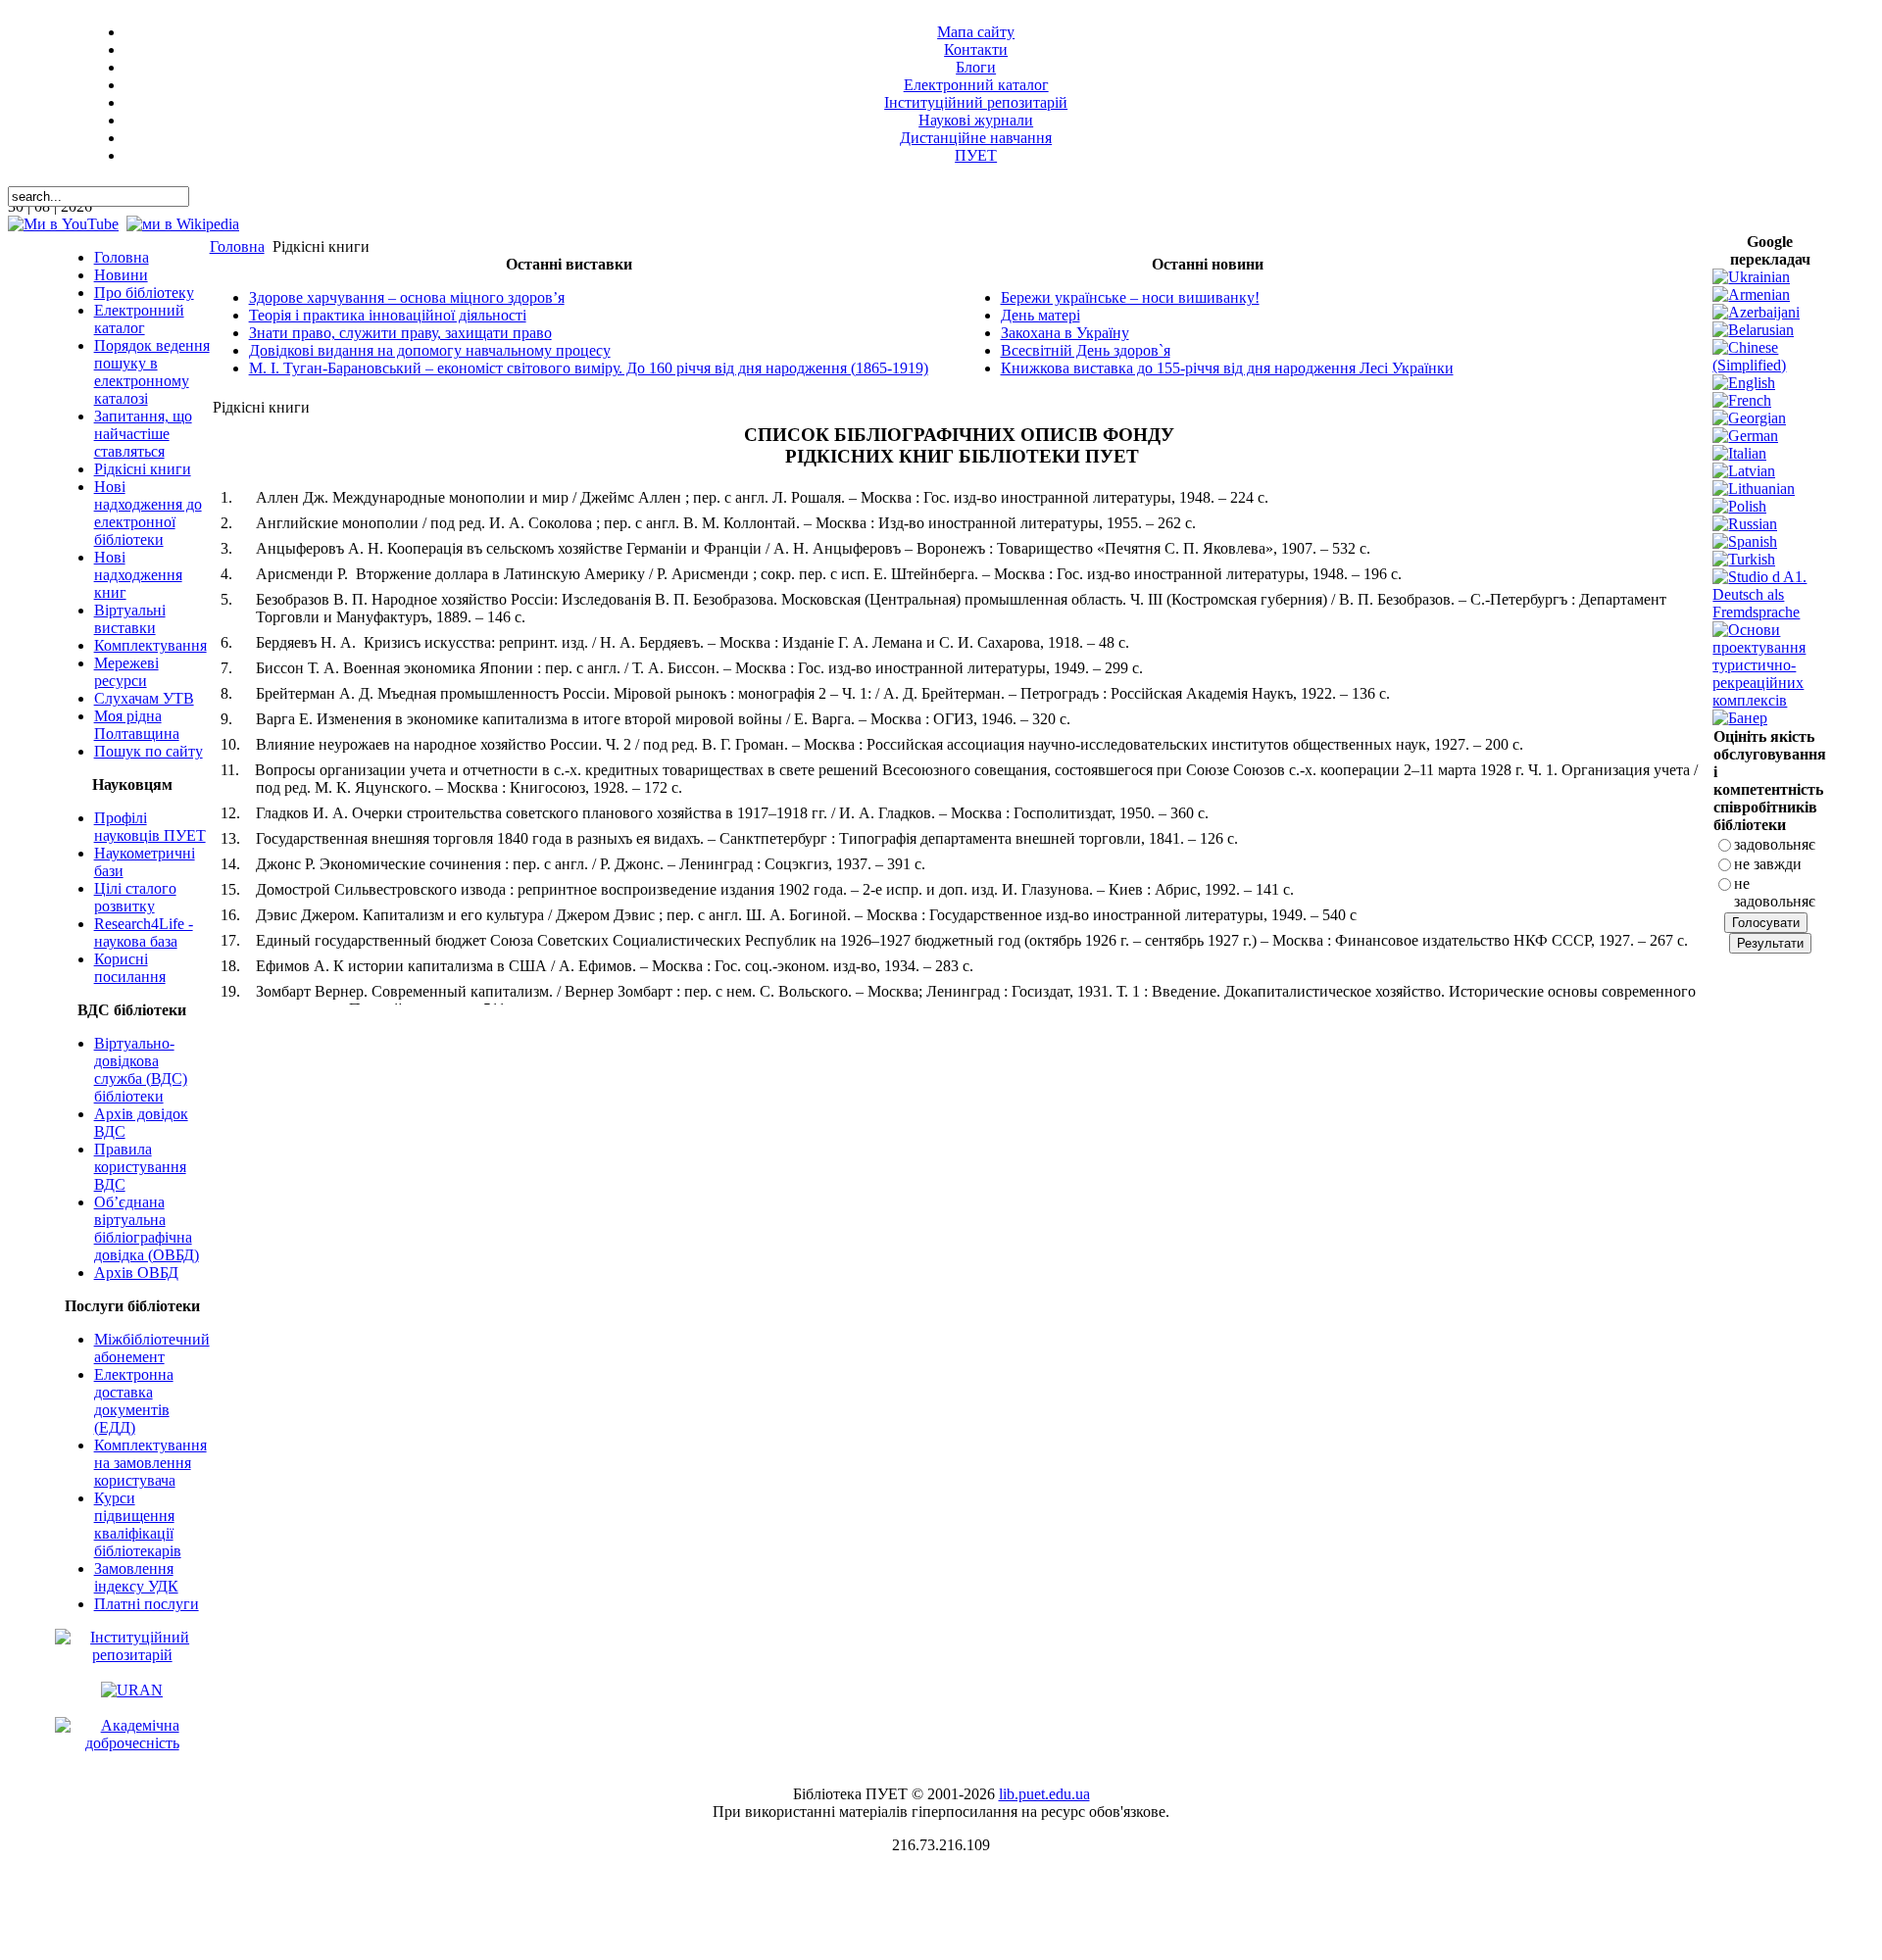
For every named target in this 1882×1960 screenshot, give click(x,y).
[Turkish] (1744, 559)
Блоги (976, 67)
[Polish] (1739, 506)
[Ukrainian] (1751, 277)
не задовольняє (1775, 892)
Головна (237, 246)
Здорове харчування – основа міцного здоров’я (407, 297)
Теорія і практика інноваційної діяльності (388, 315)
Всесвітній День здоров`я (1086, 350)
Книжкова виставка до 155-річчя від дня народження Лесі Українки (1227, 368)
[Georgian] (1749, 418)
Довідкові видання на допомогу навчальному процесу (430, 350)
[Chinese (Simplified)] (1770, 365)
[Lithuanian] (1754, 489)
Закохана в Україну (1065, 333)
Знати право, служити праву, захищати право (400, 333)
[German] (1745, 436)
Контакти (976, 49)
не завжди (1768, 864)
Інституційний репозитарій (976, 102)
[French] (1742, 400)
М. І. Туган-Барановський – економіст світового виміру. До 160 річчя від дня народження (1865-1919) (589, 368)
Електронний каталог (976, 85)
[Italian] (1739, 453)
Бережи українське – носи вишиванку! (1130, 297)
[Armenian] (1751, 294)
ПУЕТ (976, 155)
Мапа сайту (976, 32)
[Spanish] (1745, 541)
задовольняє (1775, 844)
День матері (1040, 315)
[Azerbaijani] (1756, 312)
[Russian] (1745, 524)
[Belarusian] (1753, 330)
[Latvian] (1744, 471)
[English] (1744, 383)
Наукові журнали (976, 120)
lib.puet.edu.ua (1044, 1794)
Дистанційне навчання (976, 138)
